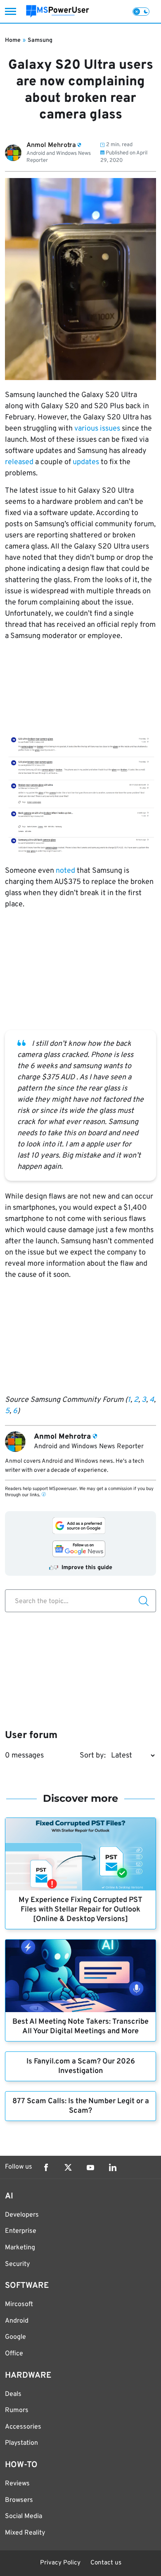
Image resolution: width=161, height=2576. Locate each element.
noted (65, 871)
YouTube (90, 2167)
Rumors (17, 2410)
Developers (22, 2215)
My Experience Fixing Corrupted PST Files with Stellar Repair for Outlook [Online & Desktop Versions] (80, 1910)
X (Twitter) (68, 2167)
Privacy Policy (60, 2563)
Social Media (24, 2516)
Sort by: (93, 1756)
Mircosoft (19, 2304)
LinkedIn (113, 2167)
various (86, 429)
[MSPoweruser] (58, 11)
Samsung (40, 40)
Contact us (106, 2563)
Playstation (21, 2443)
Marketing (20, 2248)
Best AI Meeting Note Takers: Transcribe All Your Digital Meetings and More (80, 2027)
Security (17, 2264)
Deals (13, 2394)
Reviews (17, 2484)
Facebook (46, 2167)
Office (14, 2354)
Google (15, 2337)
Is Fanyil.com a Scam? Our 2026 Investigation (81, 2066)
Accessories (23, 2427)
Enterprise (21, 2231)
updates (86, 462)
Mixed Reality (25, 2533)
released (19, 462)
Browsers (19, 2500)
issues (110, 429)
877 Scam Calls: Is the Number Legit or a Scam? (81, 2106)
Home (13, 40)
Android (17, 2321)
